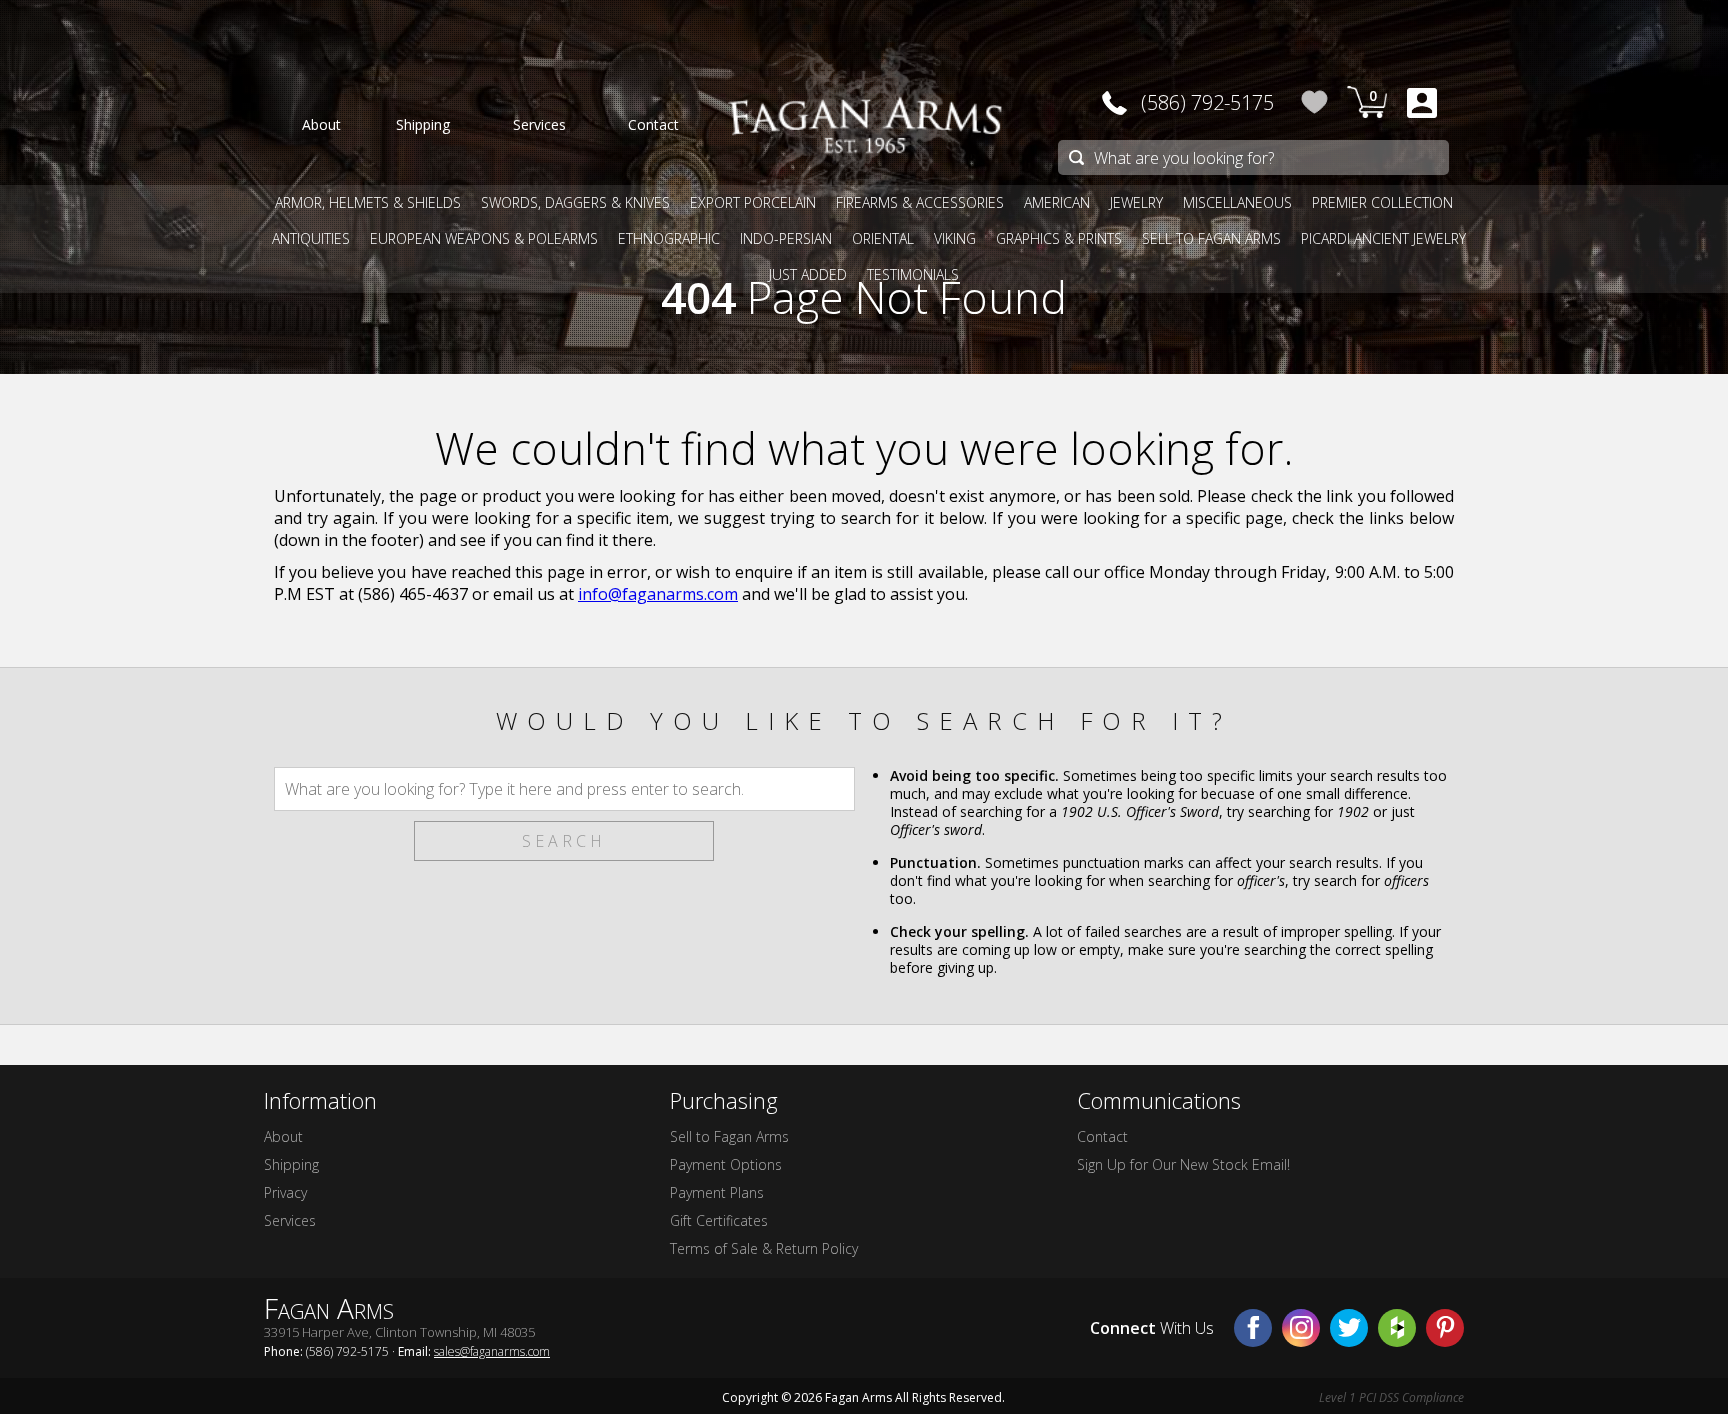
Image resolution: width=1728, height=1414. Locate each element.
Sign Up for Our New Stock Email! (1183, 1164)
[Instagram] (1301, 1328)
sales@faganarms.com (492, 1351)
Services (290, 1220)
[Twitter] (1349, 1328)
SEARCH (564, 841)
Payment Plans (717, 1192)
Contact (1102, 1136)
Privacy (285, 1192)
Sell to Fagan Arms (729, 1136)
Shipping (291, 1164)
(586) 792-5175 (1207, 102)
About (283, 1136)
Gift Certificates (719, 1220)
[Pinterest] (1445, 1328)
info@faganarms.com (658, 594)
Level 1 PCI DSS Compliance (1391, 1397)
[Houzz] (1397, 1328)
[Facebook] (1253, 1328)
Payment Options (726, 1164)
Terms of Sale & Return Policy (764, 1248)
